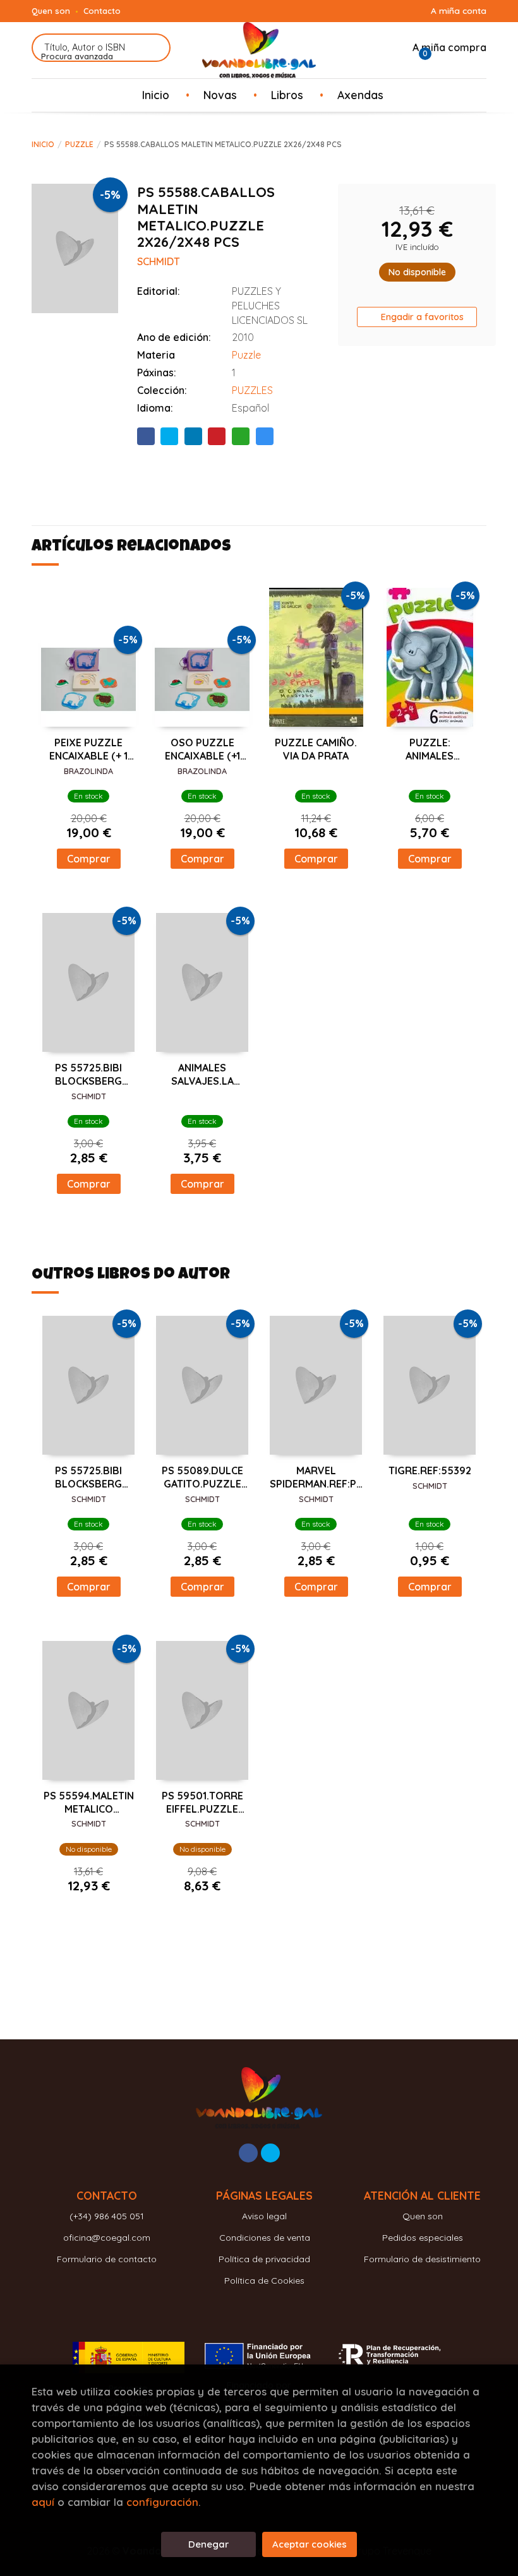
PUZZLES (252, 390)
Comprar (89, 859)
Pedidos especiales (423, 2238)
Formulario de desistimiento (422, 2259)
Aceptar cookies (310, 2544)
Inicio (43, 144)
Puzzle (79, 144)
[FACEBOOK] (248, 2153)
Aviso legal (264, 2216)
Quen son (51, 11)
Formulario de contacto (107, 2259)
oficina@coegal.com (107, 2238)
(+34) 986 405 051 (107, 2216)
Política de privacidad (264, 2259)
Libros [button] (287, 95)
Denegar (208, 2544)
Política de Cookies (264, 2281)
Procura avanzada (77, 56)
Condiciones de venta (265, 2238)
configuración (162, 2502)
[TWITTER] (270, 2153)
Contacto (102, 11)
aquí (43, 2502)
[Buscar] (153, 48)
